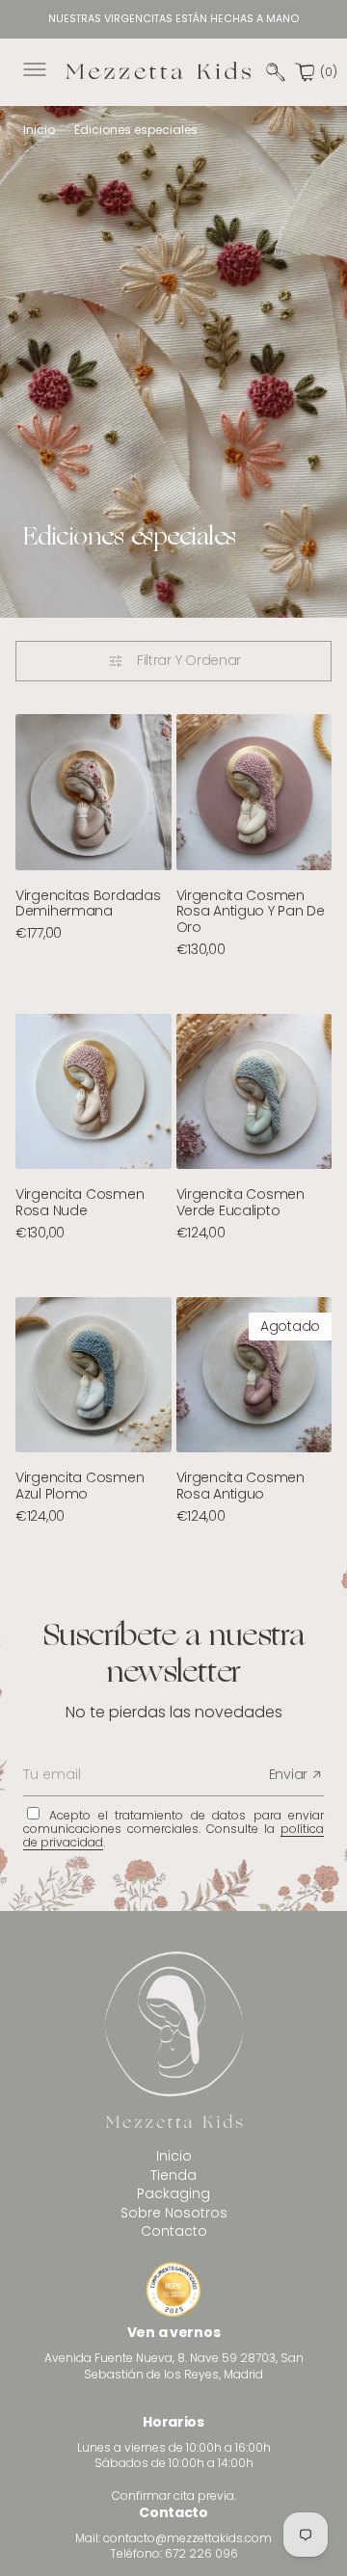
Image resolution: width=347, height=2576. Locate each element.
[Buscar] (276, 72)
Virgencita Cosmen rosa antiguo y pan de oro (251, 912)
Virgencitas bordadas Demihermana (88, 903)
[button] (33, 72)
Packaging (173, 2193)
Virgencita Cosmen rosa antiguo (240, 1486)
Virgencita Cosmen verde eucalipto (240, 1202)
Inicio (39, 130)
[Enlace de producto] (93, 792)
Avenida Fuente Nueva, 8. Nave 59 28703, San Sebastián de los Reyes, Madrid (174, 2366)
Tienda (173, 2175)
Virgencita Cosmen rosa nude (80, 1202)
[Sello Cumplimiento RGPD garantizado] (173, 2293)
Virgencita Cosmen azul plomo (80, 1486)
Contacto (174, 2231)
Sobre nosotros (174, 2213)
